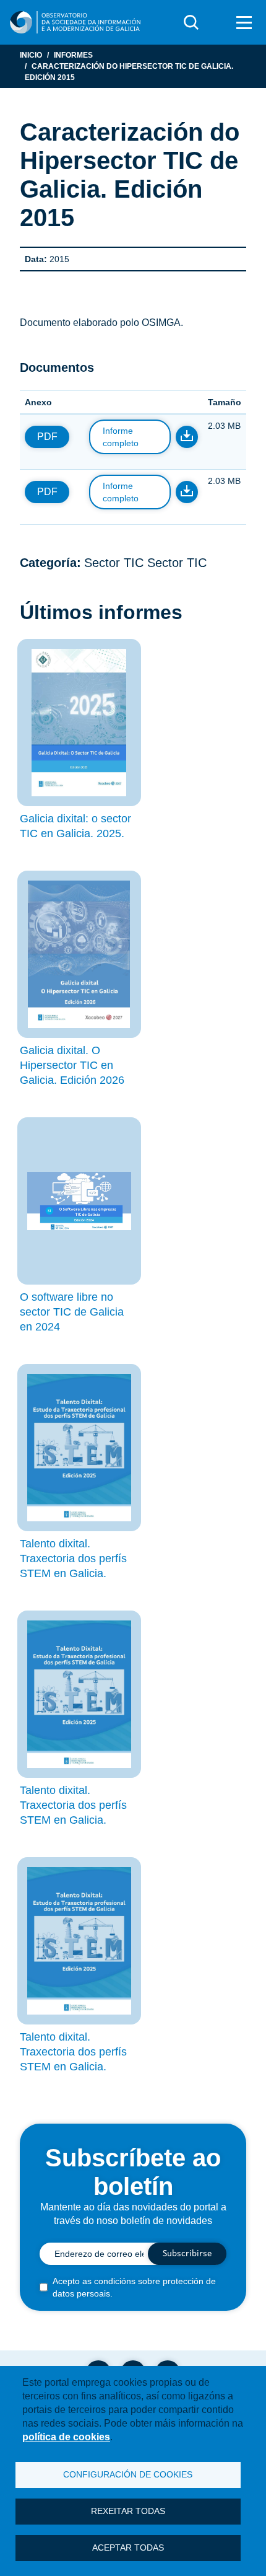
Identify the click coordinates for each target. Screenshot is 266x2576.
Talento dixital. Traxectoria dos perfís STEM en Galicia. (73, 1558)
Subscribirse (187, 2254)
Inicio (31, 55)
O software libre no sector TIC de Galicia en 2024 (72, 1312)
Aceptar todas (128, 2548)
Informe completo (121, 437)
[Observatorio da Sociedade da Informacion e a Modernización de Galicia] (75, 22)
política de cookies (66, 2437)
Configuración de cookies (128, 2475)
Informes (73, 55)
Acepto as (134, 2287)
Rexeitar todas (128, 2511)
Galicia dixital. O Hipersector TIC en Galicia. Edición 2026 (72, 1065)
